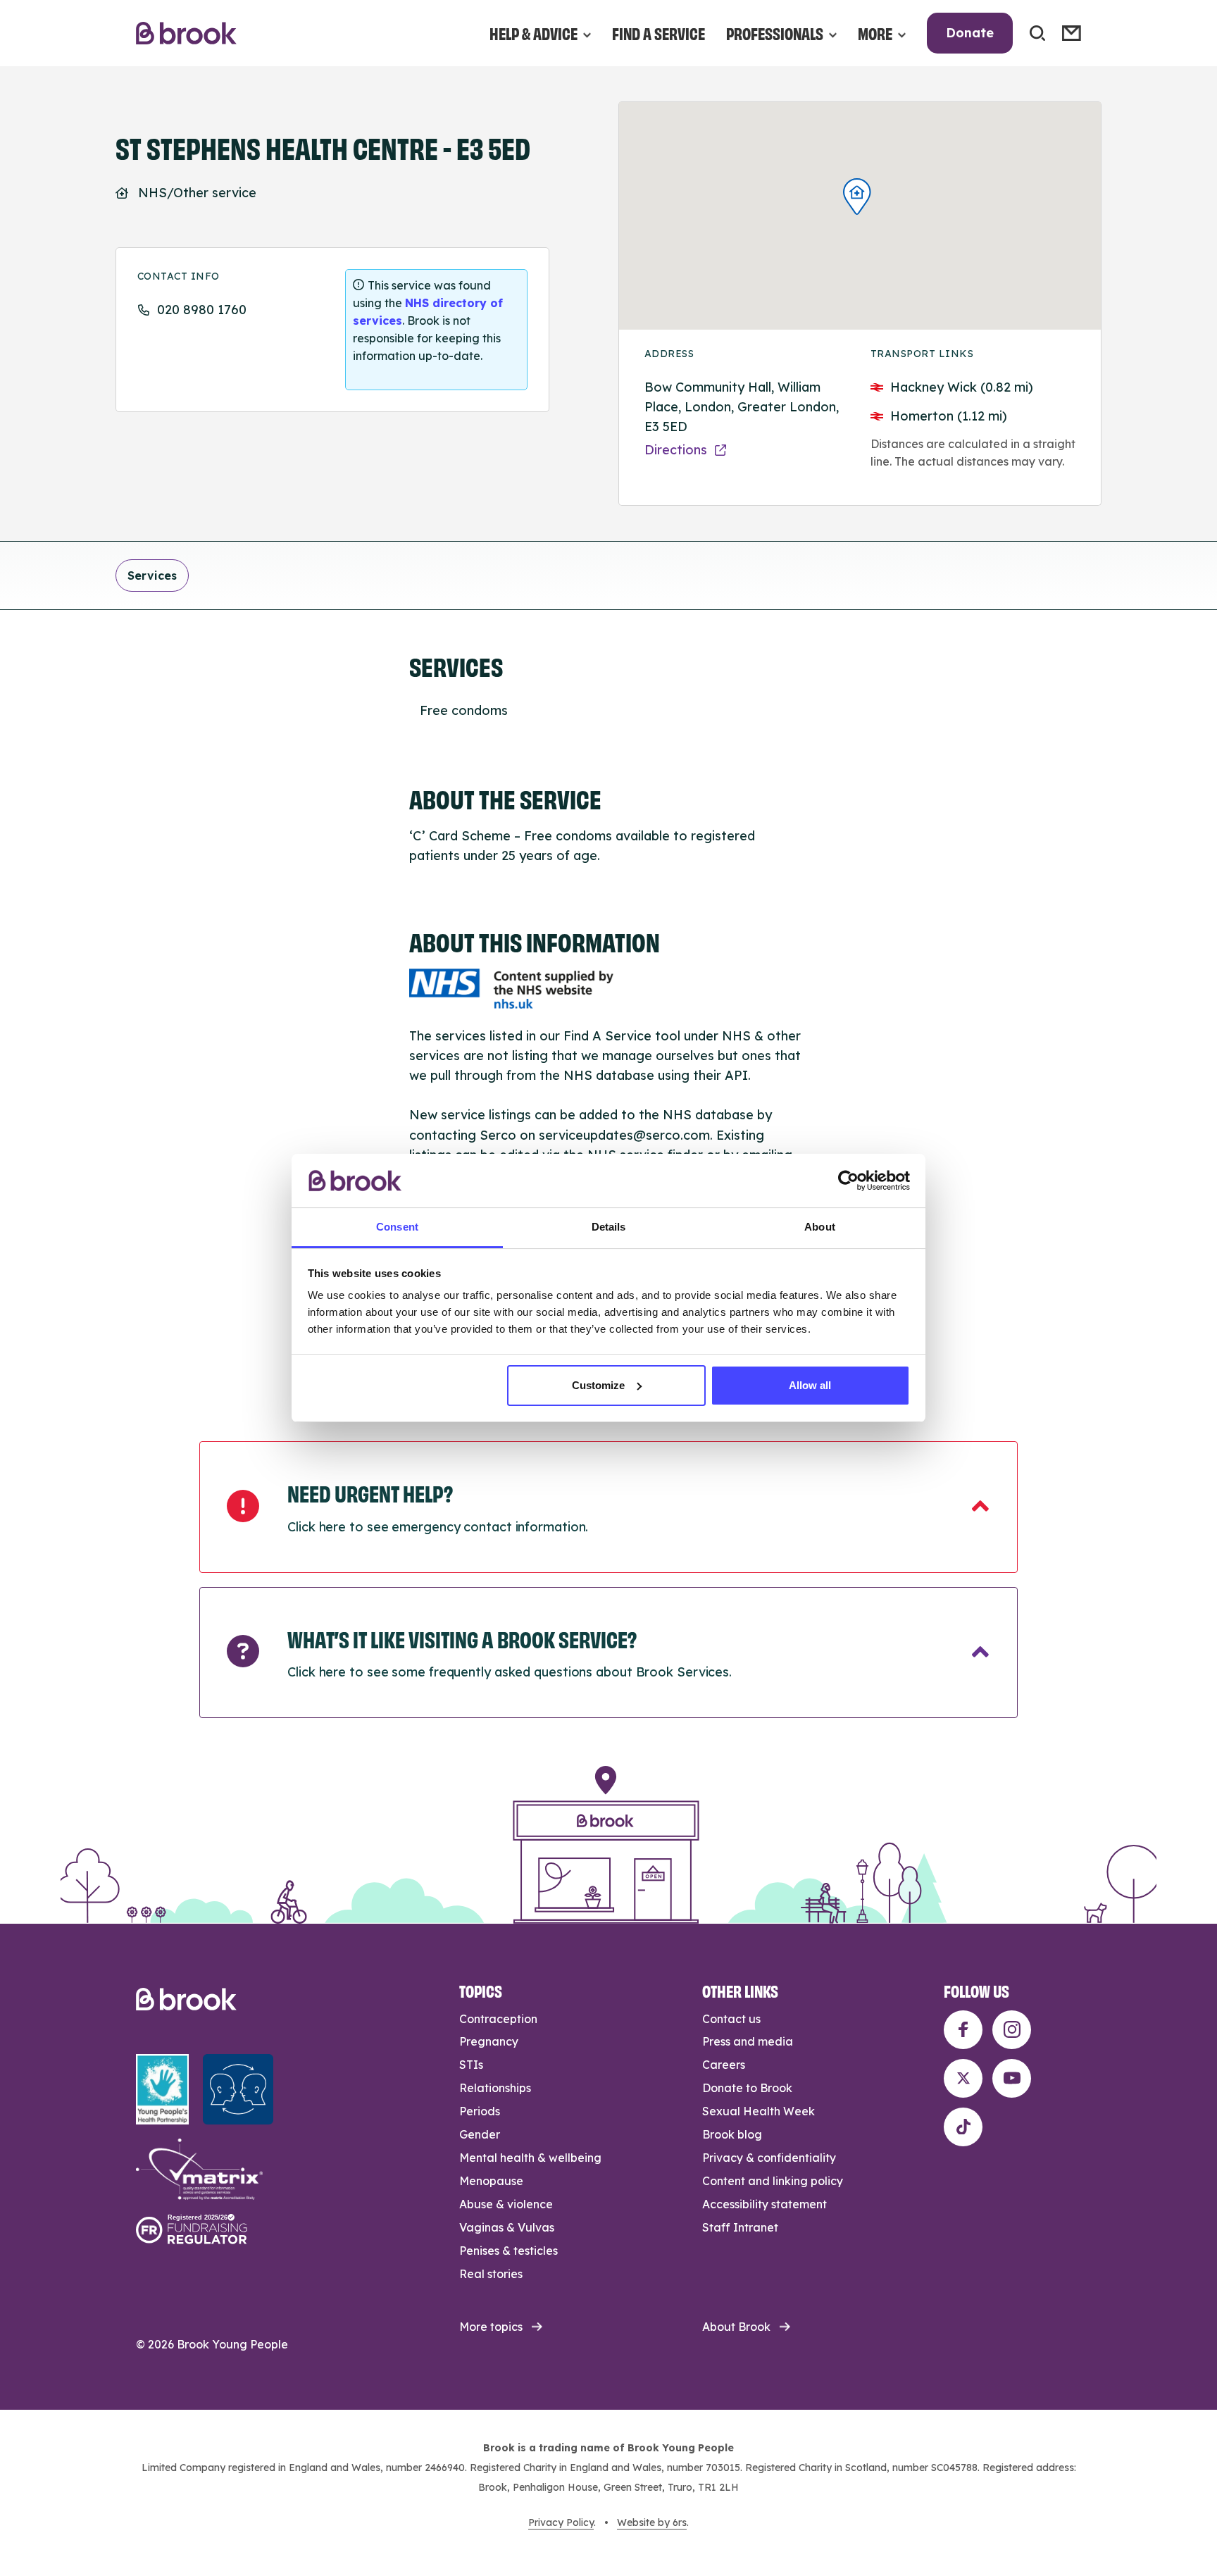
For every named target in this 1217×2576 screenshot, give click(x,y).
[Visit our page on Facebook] (963, 2030)
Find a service (659, 33)
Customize (598, 1385)
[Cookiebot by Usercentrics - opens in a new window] (848, 1181)
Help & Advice (533, 33)
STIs (471, 2065)
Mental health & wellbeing (530, 2158)
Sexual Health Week (759, 2111)
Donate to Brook (747, 2088)
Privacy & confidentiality (769, 2158)
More (875, 33)
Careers (724, 2065)
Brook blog (732, 2134)
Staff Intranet (740, 2227)
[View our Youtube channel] (1012, 2078)
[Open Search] (1037, 33)
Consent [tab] (397, 1227)
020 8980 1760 (202, 310)
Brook (186, 33)
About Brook (736, 2327)
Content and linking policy (773, 2181)
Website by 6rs (652, 2522)
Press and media (748, 2041)
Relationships (495, 2088)
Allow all (810, 1385)
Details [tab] (609, 1227)
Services (152, 575)
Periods (480, 2111)
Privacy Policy (561, 2522)
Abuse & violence (506, 2204)
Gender (480, 2134)
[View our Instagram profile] (1012, 2030)
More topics (491, 2327)
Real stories (491, 2274)
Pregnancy (489, 2041)
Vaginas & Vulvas (507, 2227)
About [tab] (820, 1227)
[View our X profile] (963, 2078)
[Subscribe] (1072, 33)
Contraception (498, 2019)
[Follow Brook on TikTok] (963, 2127)
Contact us (731, 2019)
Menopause (491, 2181)
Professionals (775, 33)
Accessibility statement (764, 2204)
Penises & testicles (508, 2251)
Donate (970, 33)
